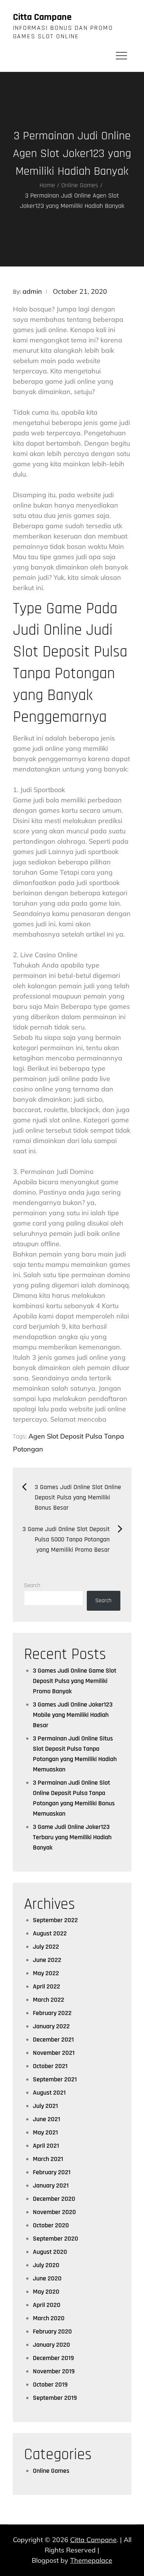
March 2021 (48, 2159)
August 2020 (50, 2252)
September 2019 (55, 2398)
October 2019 (50, 2385)
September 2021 (55, 2079)
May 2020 (46, 2292)
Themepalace (91, 2560)
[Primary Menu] (121, 55)
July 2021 (45, 2106)
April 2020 (47, 2305)
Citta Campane (42, 17)
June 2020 (47, 2278)
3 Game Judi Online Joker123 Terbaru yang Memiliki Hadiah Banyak (72, 1837)
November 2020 (54, 2212)
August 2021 (49, 2093)
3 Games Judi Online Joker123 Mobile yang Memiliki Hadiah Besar (73, 1715)
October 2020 (51, 2225)
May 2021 (45, 2132)
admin (32, 291)
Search (32, 1585)
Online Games (51, 2471)
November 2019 (54, 2371)
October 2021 (50, 2066)
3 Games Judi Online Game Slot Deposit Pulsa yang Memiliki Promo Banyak (75, 1681)
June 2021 (47, 2119)
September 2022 (55, 1920)
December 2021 (53, 2040)
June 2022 (47, 1960)
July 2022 (46, 1947)
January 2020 (52, 2345)
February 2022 (52, 2013)
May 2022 (46, 1973)
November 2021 (54, 2053)
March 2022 (49, 2000)
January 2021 (51, 2185)
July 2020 (46, 2265)
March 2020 (49, 2318)
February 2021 (52, 2172)
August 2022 (50, 1933)
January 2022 (51, 2026)
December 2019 (53, 2358)
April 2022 (47, 1986)
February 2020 (52, 2331)
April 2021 (46, 2146)
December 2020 (54, 2199)
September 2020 (56, 2239)
